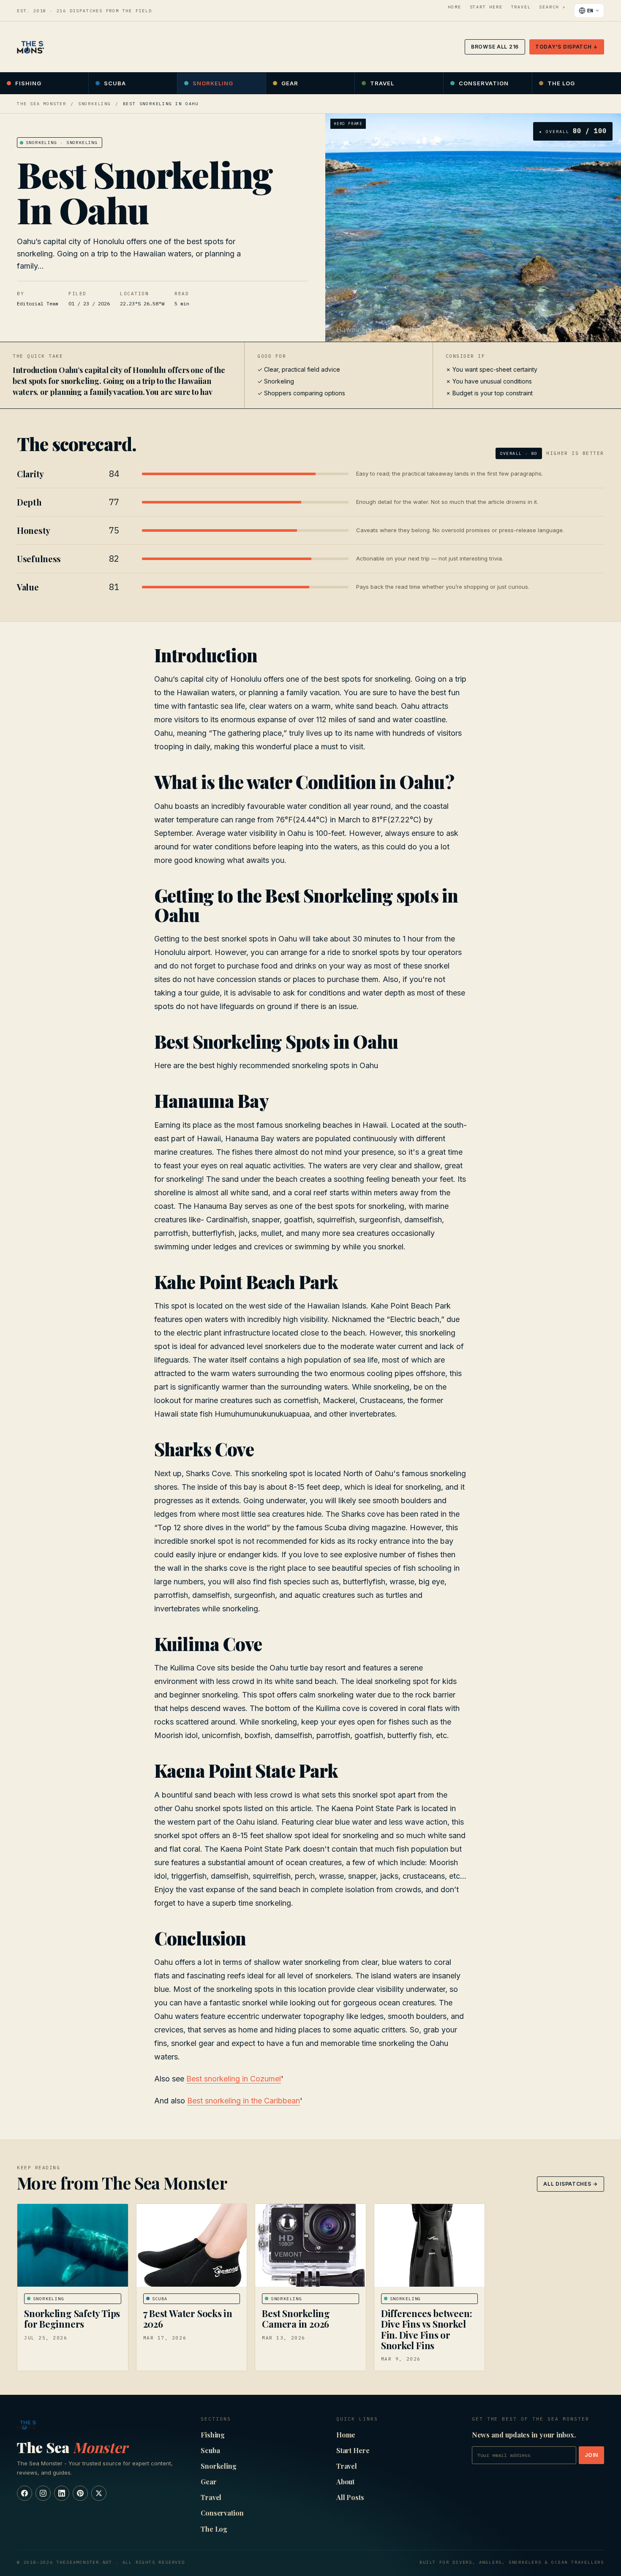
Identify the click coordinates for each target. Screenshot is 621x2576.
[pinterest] (80, 2493)
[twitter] (99, 2493)
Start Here (486, 7)
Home (454, 7)
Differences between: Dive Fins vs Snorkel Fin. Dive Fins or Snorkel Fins (427, 2329)
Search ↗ (552, 7)
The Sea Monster (42, 104)
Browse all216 (495, 47)
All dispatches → (571, 2184)
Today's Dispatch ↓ (567, 47)
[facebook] (25, 2493)
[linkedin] (62, 2493)
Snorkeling (213, 83)
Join (591, 2455)
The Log (561, 83)
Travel (521, 7)
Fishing (28, 83)
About (346, 2482)
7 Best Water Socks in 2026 (188, 2319)
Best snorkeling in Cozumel (234, 2079)
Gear (290, 83)
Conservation (484, 83)
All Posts (350, 2497)
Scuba (115, 83)
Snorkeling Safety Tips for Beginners (72, 2319)
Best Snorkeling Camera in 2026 (296, 2319)
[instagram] (43, 2493)
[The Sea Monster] (30, 47)
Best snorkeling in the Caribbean (244, 2101)
